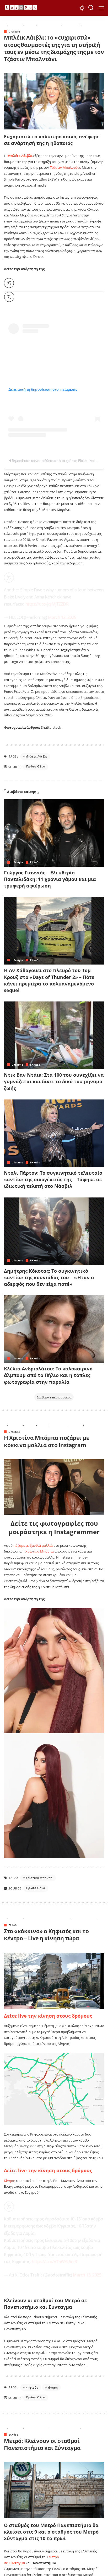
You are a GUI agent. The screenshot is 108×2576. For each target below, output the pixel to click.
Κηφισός (32, 2387)
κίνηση (53, 2387)
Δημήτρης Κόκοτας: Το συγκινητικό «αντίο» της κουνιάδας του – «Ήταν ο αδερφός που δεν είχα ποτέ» (49, 1277)
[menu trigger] (100, 8)
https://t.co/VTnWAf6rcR (54, 2262)
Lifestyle (14, 31)
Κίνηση (10, 2181)
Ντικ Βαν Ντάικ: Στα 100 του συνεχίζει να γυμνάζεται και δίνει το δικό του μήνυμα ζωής (54, 1081)
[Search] (91, 8)
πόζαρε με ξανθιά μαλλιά (33, 1545)
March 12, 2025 (62, 617)
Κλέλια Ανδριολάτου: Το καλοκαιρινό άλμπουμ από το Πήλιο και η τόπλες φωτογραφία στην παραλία (48, 1375)
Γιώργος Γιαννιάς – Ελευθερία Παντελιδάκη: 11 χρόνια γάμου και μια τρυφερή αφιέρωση (50, 879)
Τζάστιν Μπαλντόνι (65, 167)
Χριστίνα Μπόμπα (40, 1551)
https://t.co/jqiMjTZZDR (47, 604)
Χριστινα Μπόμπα (39, 1878)
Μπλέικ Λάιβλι (36, 756)
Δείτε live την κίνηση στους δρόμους (48, 2016)
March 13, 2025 (87, 2275)
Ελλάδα (35, 862)
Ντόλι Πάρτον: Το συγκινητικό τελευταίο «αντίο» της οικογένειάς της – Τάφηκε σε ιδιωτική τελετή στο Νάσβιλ (53, 1179)
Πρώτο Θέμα (36, 766)
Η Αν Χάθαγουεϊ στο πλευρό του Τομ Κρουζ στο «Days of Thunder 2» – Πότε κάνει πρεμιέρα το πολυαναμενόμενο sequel (49, 980)
